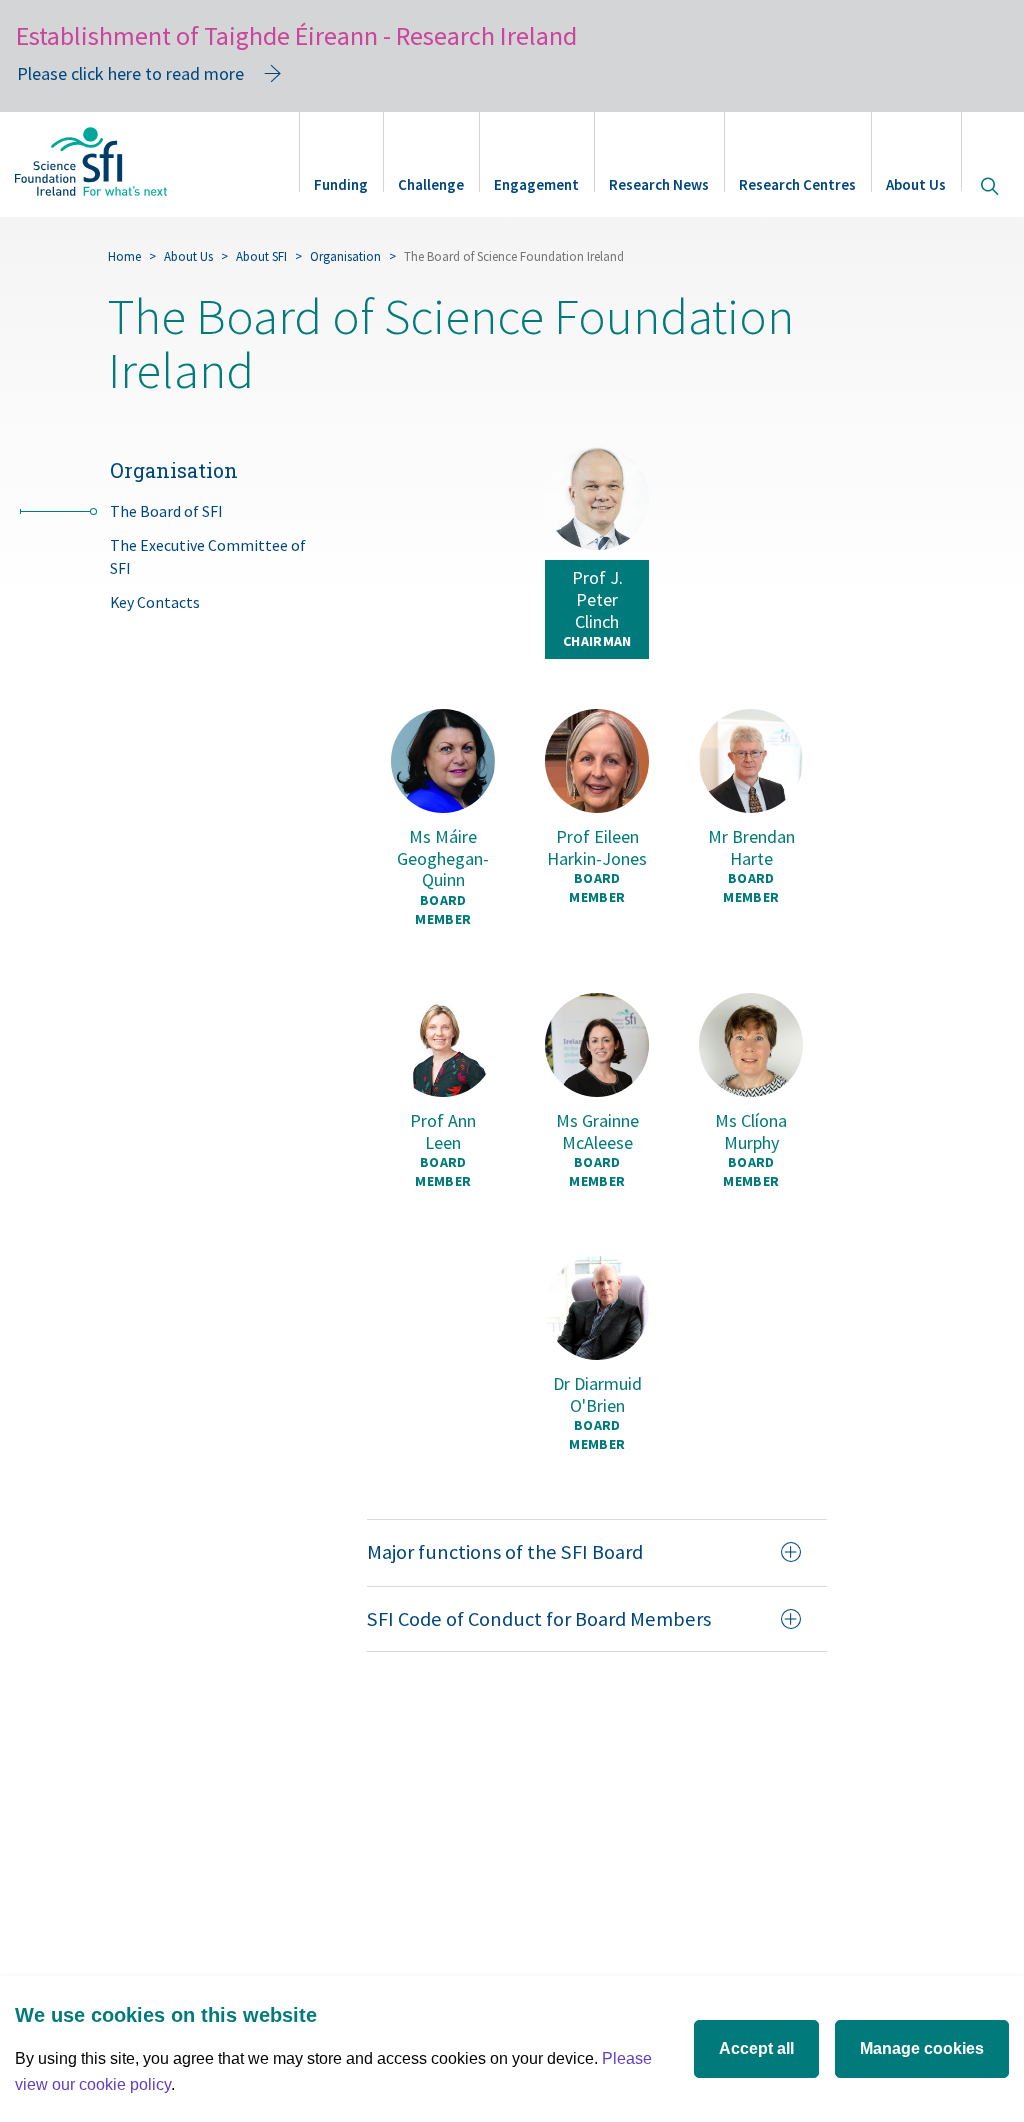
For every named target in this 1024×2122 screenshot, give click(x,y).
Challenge (431, 184)
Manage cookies (922, 2048)
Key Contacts (155, 602)
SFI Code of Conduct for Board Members (539, 1619)
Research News (659, 184)
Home (124, 256)
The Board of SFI (166, 511)
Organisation (345, 256)
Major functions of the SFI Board (505, 1552)
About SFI (261, 256)
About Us (916, 184)
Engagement (536, 184)
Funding (341, 184)
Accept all (756, 2048)
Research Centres (797, 184)
